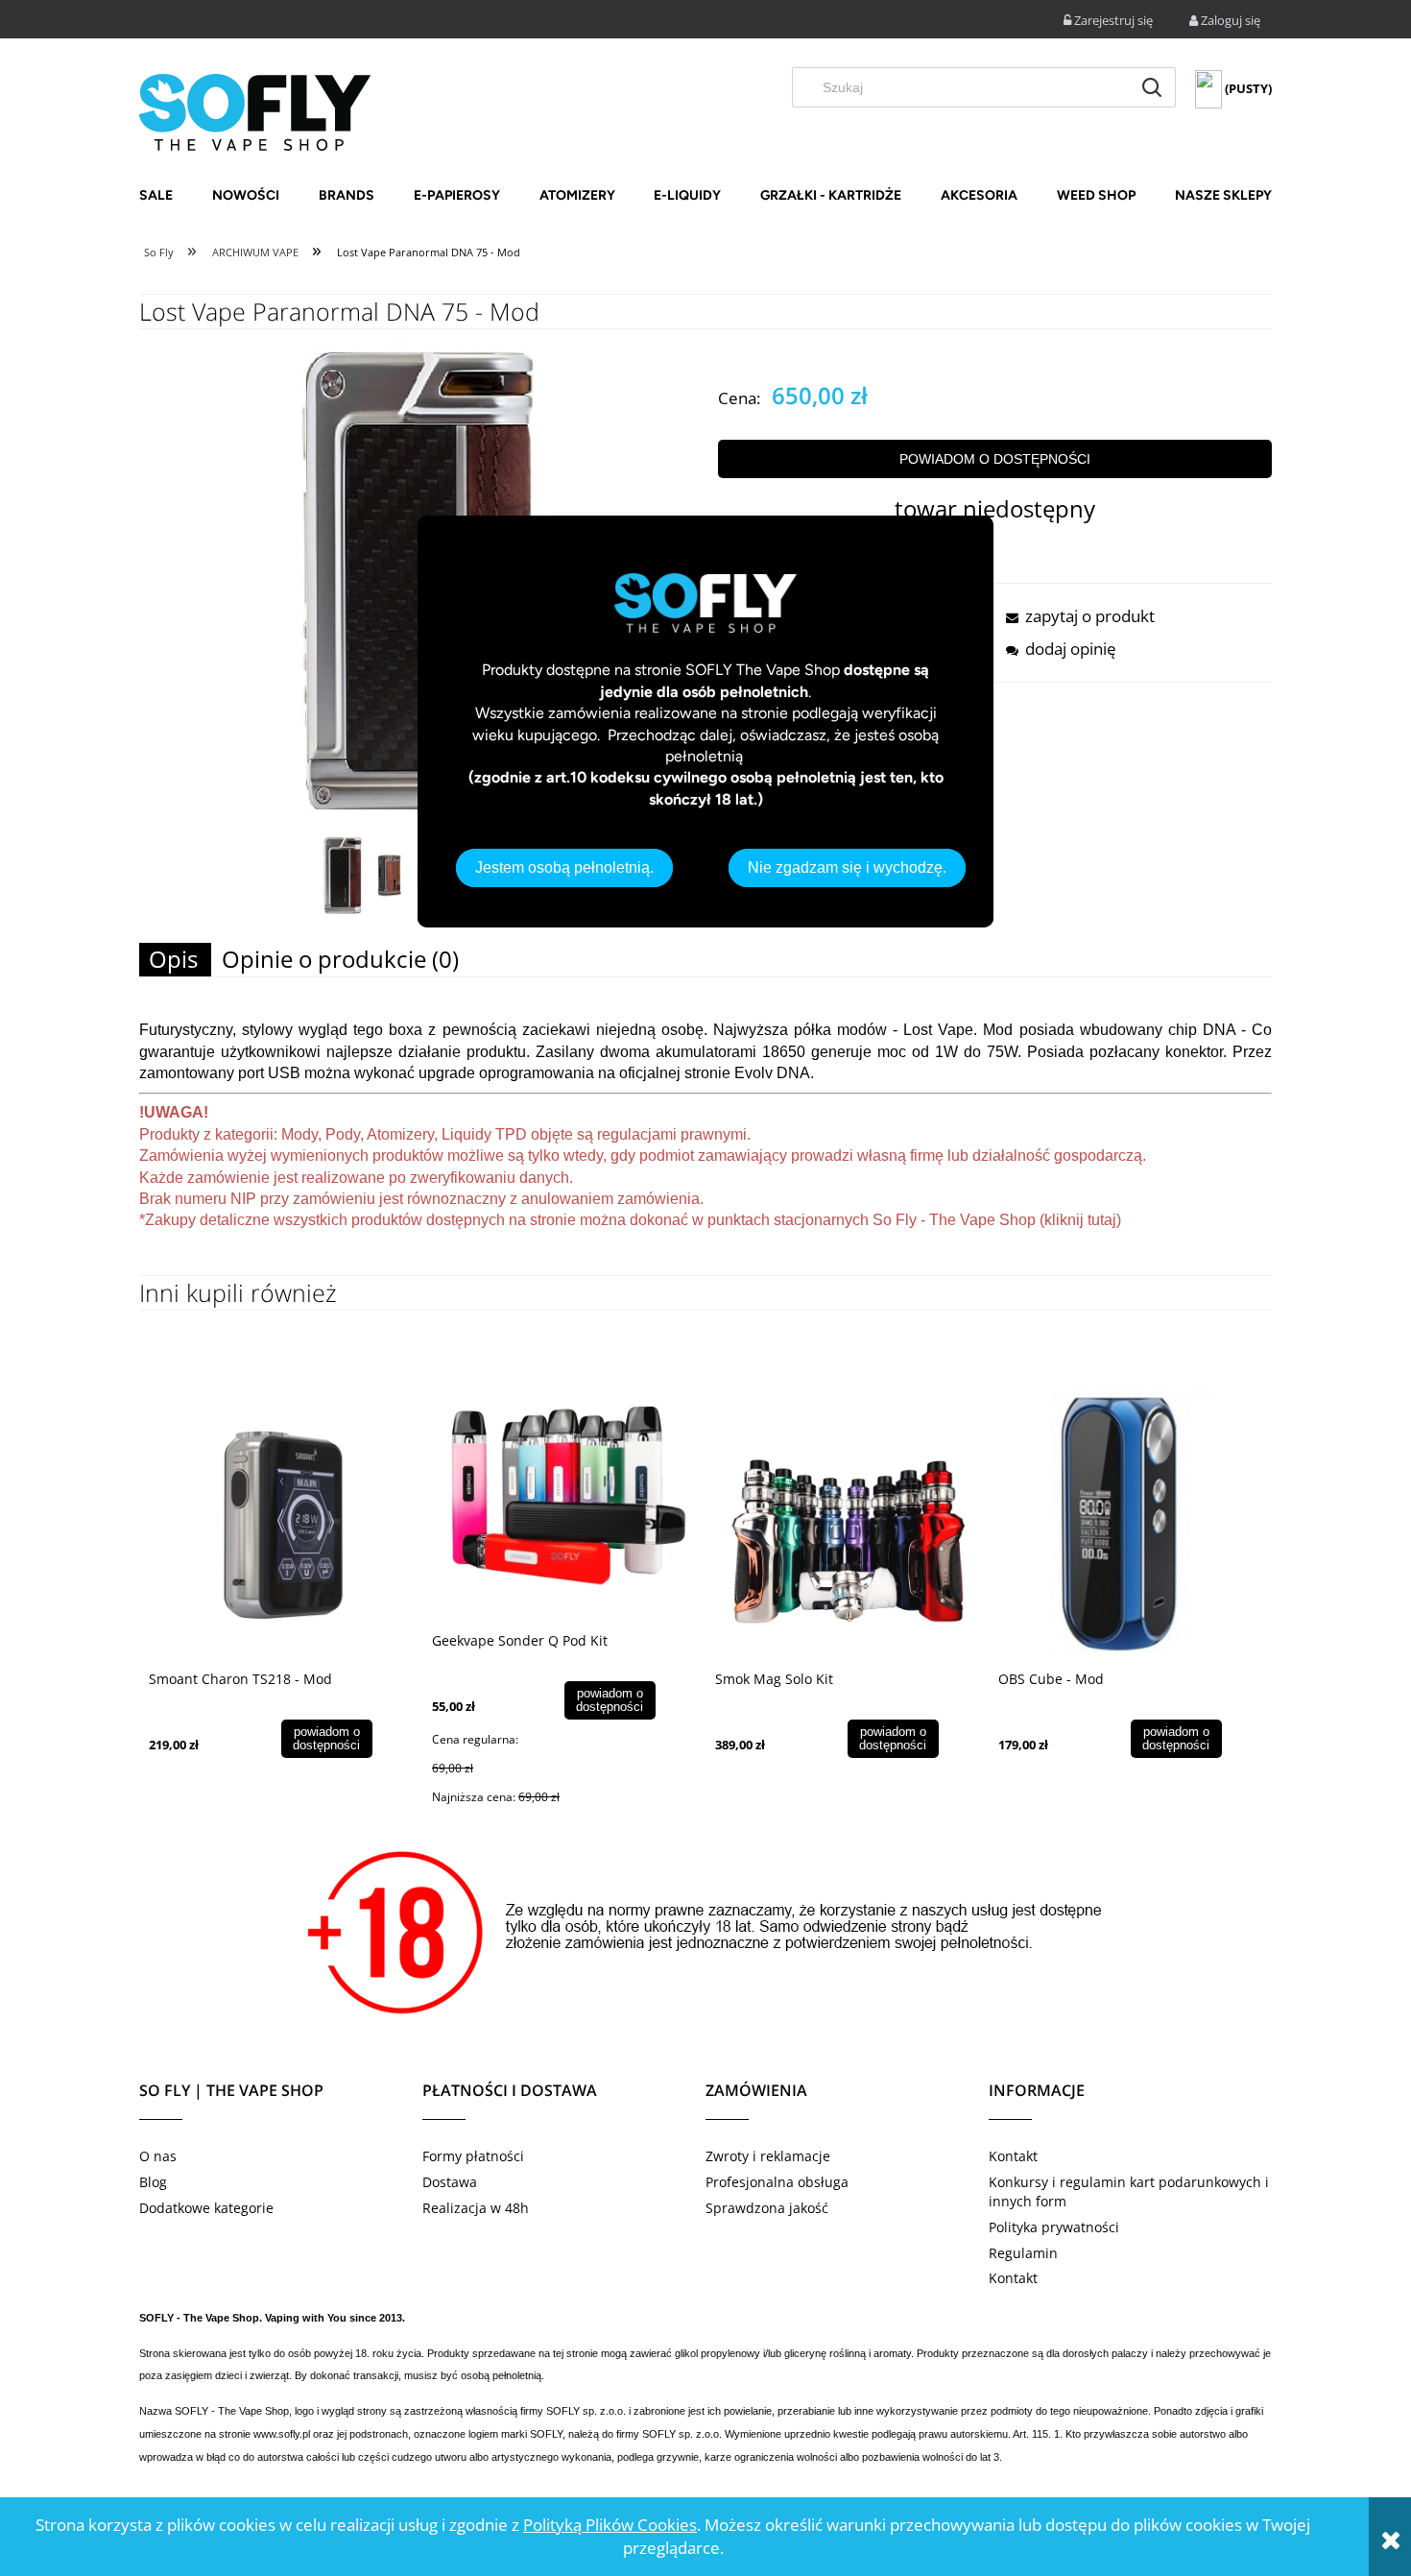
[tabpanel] (705, 1147)
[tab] (175, 960)
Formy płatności (473, 2156)
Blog (153, 2182)
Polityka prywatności (1054, 2227)
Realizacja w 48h (476, 2208)
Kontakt (1013, 2156)
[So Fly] (255, 110)
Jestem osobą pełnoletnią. (564, 867)
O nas (158, 2156)
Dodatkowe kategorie (206, 2208)
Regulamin (1023, 2253)
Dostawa (450, 2182)
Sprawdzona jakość (767, 2208)
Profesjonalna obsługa (777, 2182)
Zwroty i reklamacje (768, 2156)
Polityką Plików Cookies (610, 2525)
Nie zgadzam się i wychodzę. (847, 867)
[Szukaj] (1152, 87)
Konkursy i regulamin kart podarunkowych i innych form (1129, 2191)
